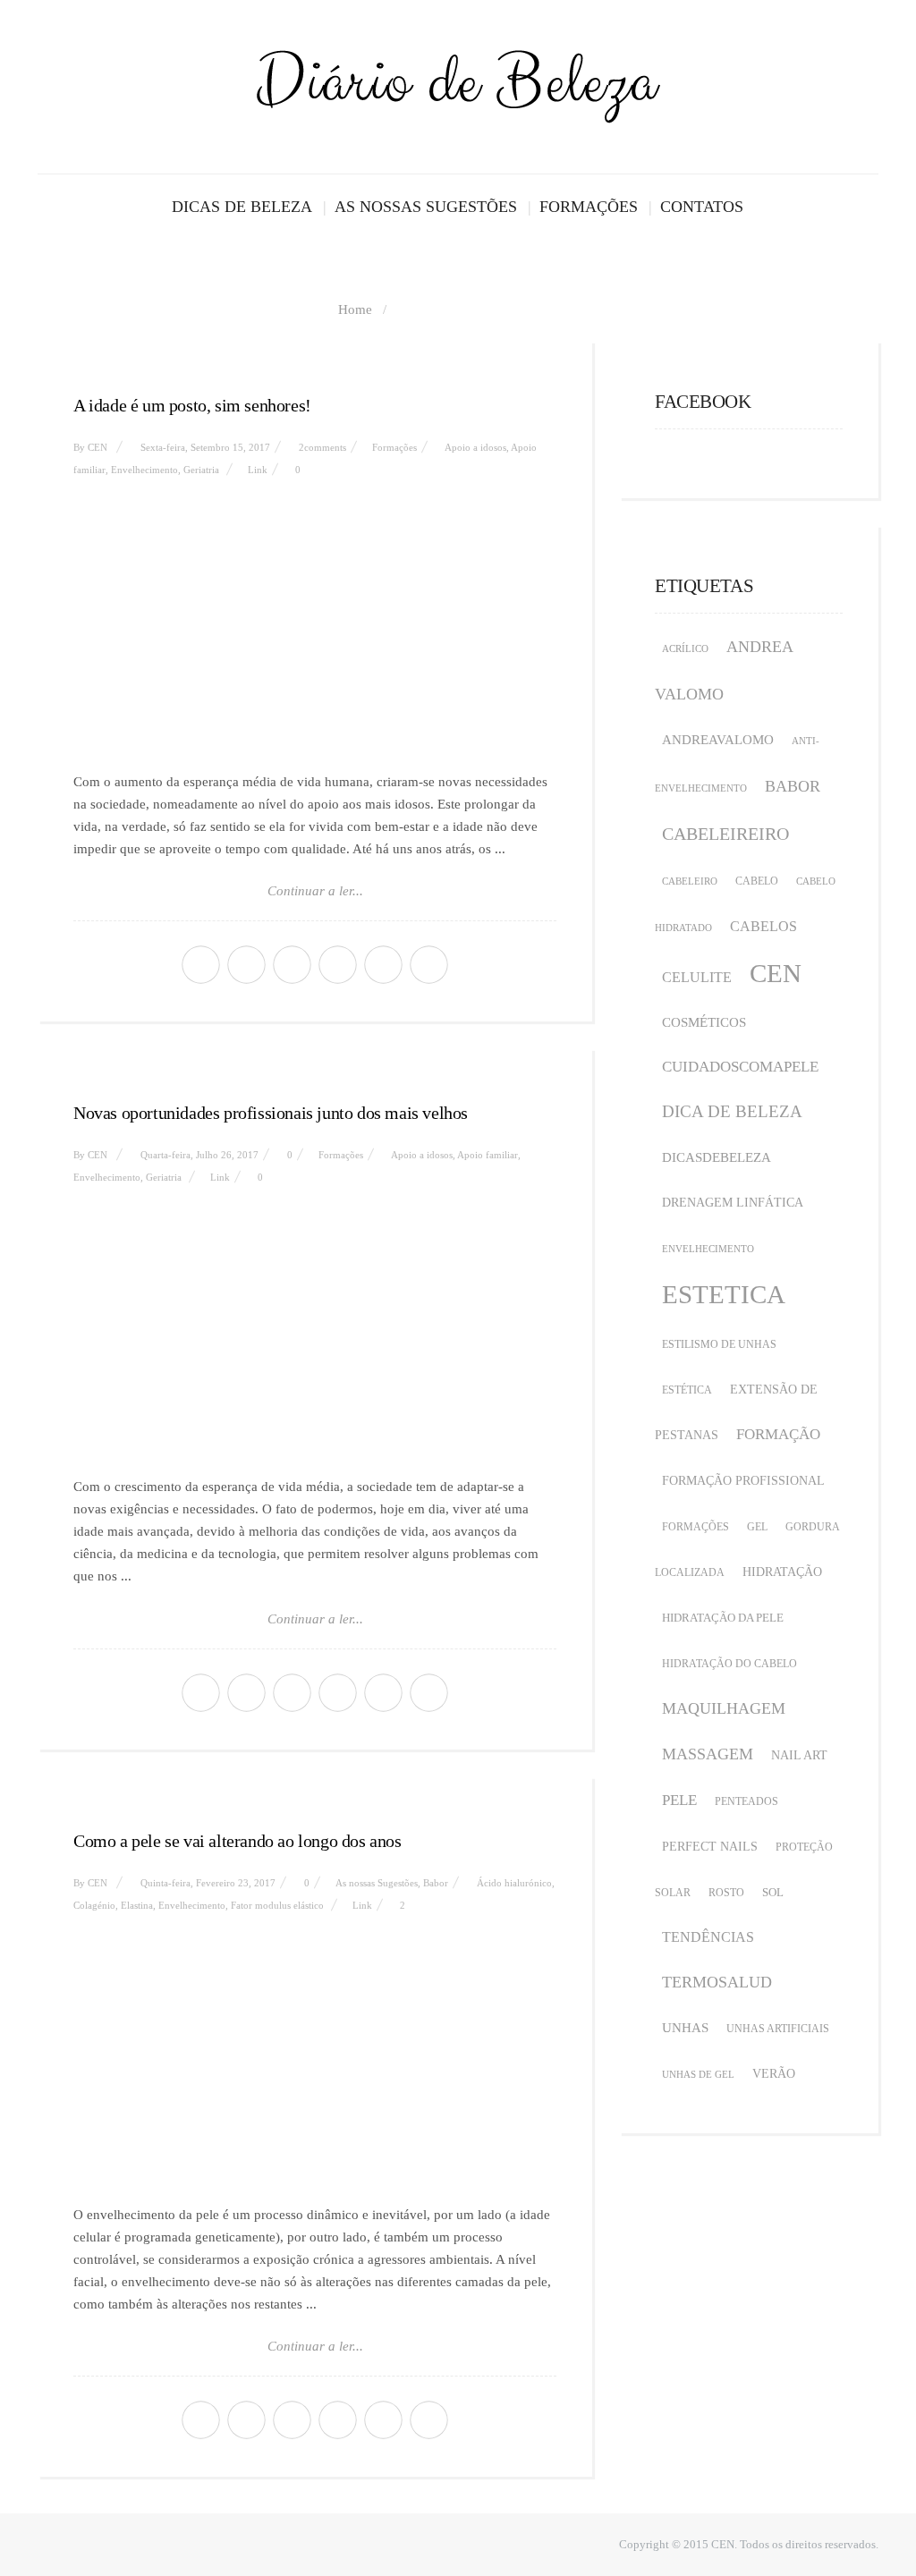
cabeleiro (690, 881)
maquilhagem (724, 1708)
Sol (773, 1892)
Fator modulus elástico (277, 1905)
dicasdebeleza (717, 1157)
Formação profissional (743, 1481)
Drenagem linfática (733, 1203)
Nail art (799, 1755)
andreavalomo (718, 740)
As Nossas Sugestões (426, 207)
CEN (98, 447)
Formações (589, 207)
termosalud (717, 1982)
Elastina (137, 1905)
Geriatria (201, 470)
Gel (757, 1527)
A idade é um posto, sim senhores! (192, 405)
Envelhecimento (144, 470)
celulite (697, 977)
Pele (679, 1800)
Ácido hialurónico (514, 1883)
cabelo (757, 881)
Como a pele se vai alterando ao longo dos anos (237, 1841)
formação (778, 1434)
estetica (724, 1294)
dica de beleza (732, 1111)
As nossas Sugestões (377, 1883)
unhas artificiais (778, 2029)
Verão (774, 2074)
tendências (708, 1937)
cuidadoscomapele (740, 1067)
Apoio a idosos (475, 447)
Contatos (702, 207)
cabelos (763, 926)
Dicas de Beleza (242, 207)
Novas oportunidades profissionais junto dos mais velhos (271, 1113)
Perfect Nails (710, 1847)
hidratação (782, 1572)
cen (776, 973)
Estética (687, 1390)
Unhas (685, 2028)
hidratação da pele (723, 1618)
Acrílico (685, 649)
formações (695, 1527)
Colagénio (94, 1905)
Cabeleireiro (725, 834)
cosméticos (704, 1022)
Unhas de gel (698, 2075)
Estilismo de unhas (719, 1344)
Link (258, 470)
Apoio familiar (488, 1155)
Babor (436, 1883)
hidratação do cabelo (729, 1664)
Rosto (726, 1893)
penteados (746, 1801)
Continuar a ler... (315, 891)
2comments (322, 447)
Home (355, 309)
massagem (708, 1754)
